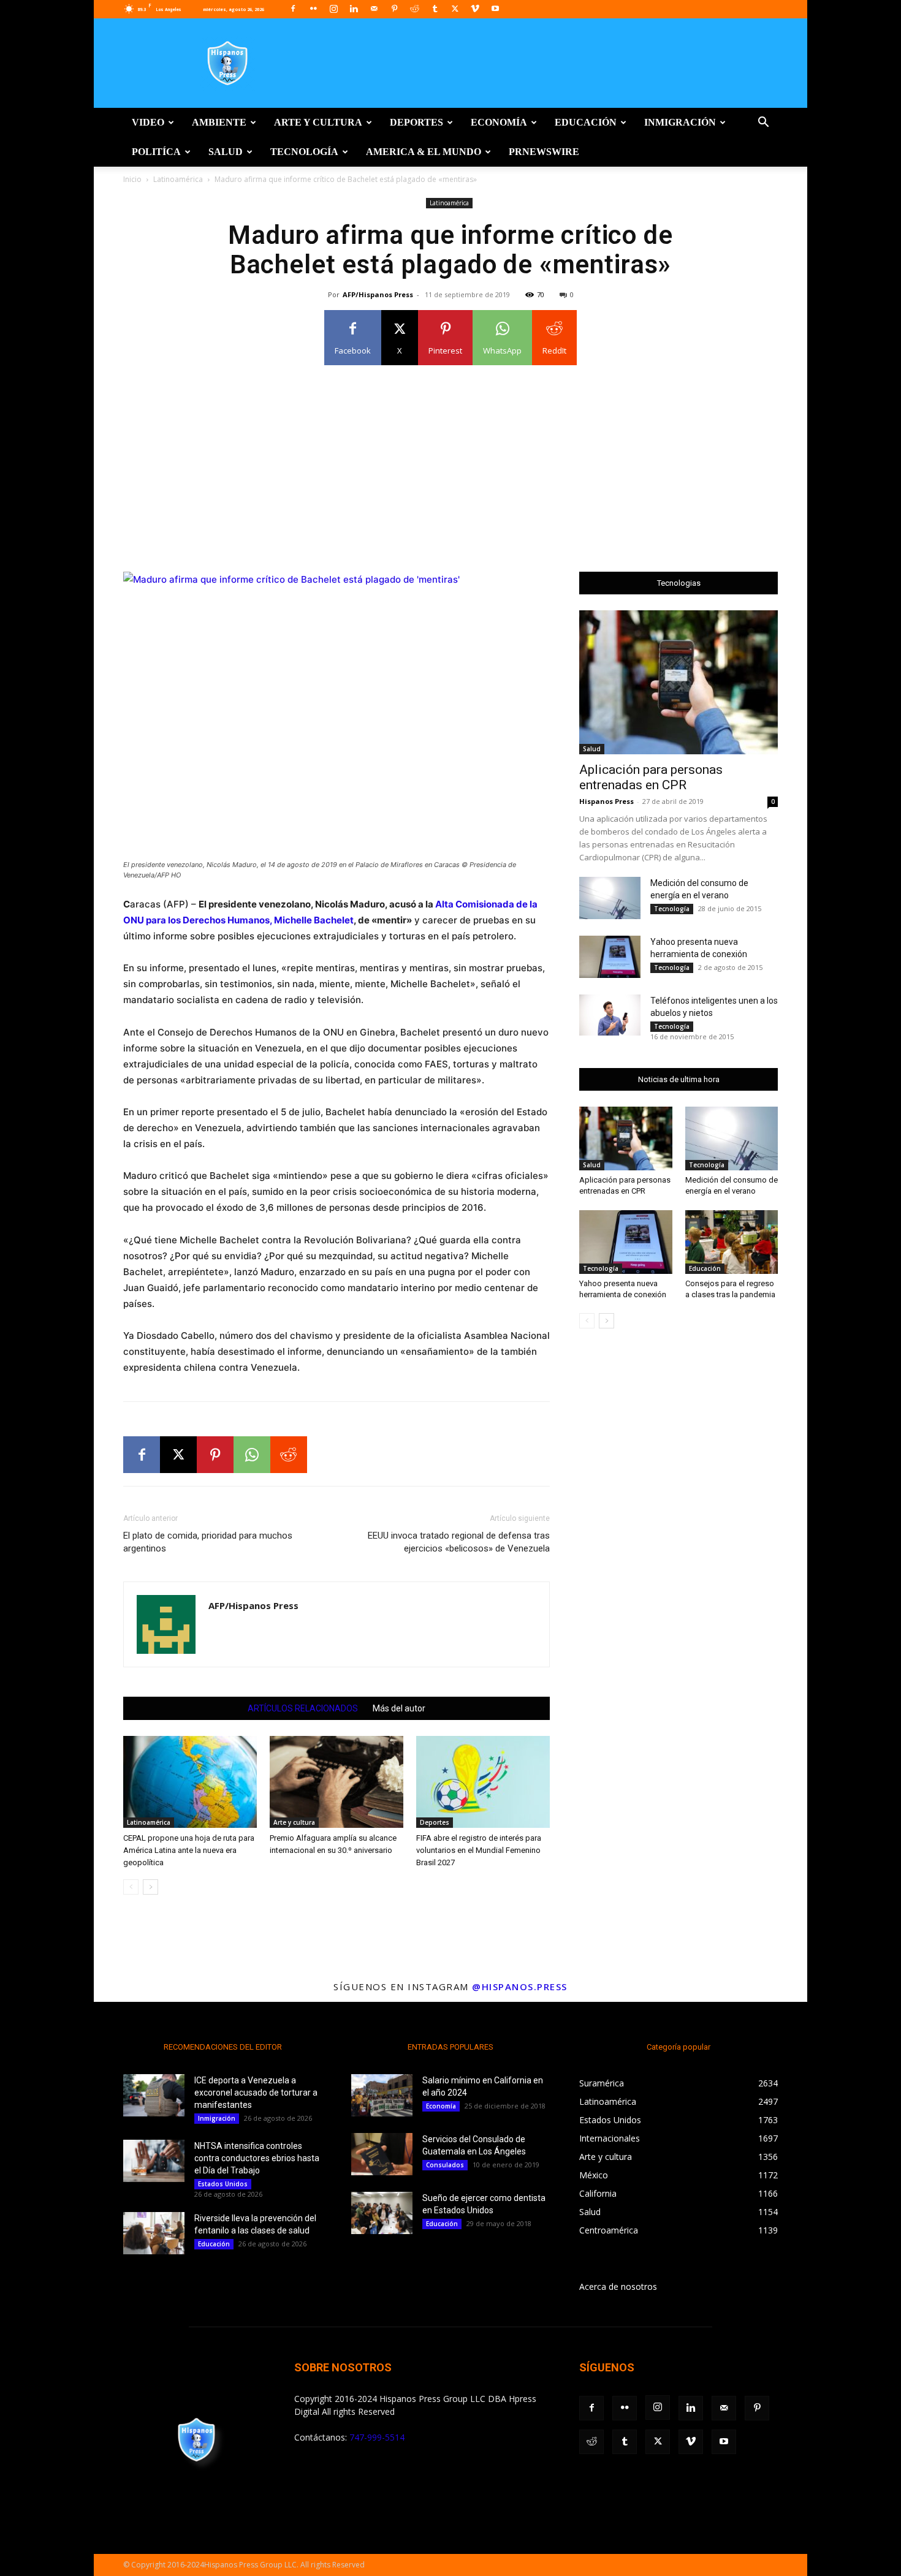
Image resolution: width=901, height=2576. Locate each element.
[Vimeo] (475, 9)
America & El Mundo (424, 152)
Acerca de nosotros (618, 2286)
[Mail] (374, 9)
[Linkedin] (354, 9)
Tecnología (304, 152)
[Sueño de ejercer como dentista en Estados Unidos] (382, 2213)
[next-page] (150, 1887)
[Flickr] (313, 9)
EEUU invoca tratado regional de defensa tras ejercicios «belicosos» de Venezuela (459, 1542)
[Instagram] (333, 9)
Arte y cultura (318, 122)
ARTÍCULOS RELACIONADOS (303, 1708)
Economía (499, 122)
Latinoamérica (178, 179)
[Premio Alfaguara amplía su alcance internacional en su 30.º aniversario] (336, 1782)
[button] (763, 123)
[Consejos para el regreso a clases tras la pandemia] (732, 1242)
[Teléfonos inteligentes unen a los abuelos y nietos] (610, 1015)
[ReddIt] (289, 1455)
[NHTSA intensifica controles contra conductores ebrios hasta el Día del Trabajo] (154, 2161)
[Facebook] (293, 9)
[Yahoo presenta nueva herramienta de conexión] (610, 957)
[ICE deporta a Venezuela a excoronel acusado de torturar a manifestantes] (154, 2095)
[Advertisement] (450, 461)
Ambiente (219, 122)
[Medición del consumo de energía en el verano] (610, 898)
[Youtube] (495, 9)
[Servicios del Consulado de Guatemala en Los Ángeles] (382, 2154)
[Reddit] (414, 9)
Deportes (416, 122)
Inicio (132, 179)
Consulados (445, 2165)
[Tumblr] (435, 9)
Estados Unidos (223, 2184)
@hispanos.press (520, 1987)
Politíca (156, 152)
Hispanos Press (606, 801)
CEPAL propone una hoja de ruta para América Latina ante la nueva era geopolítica (189, 1850)
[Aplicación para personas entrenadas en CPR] (679, 682)
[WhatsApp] (252, 1455)
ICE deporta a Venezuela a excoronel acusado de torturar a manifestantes (256, 2093)
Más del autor (399, 1708)
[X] (455, 9)
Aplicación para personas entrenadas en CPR (651, 777)
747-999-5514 (377, 2437)
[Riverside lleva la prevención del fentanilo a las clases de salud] (154, 2233)
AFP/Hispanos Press (378, 294)
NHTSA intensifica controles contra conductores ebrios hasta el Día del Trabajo (257, 2158)
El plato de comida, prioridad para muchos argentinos (208, 1542)
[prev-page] (131, 1887)
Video (148, 122)
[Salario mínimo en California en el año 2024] (382, 2095)
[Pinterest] (394, 9)
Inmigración (680, 122)
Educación (586, 122)
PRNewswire (544, 152)
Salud (226, 152)
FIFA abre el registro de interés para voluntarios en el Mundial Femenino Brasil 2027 (479, 1850)
